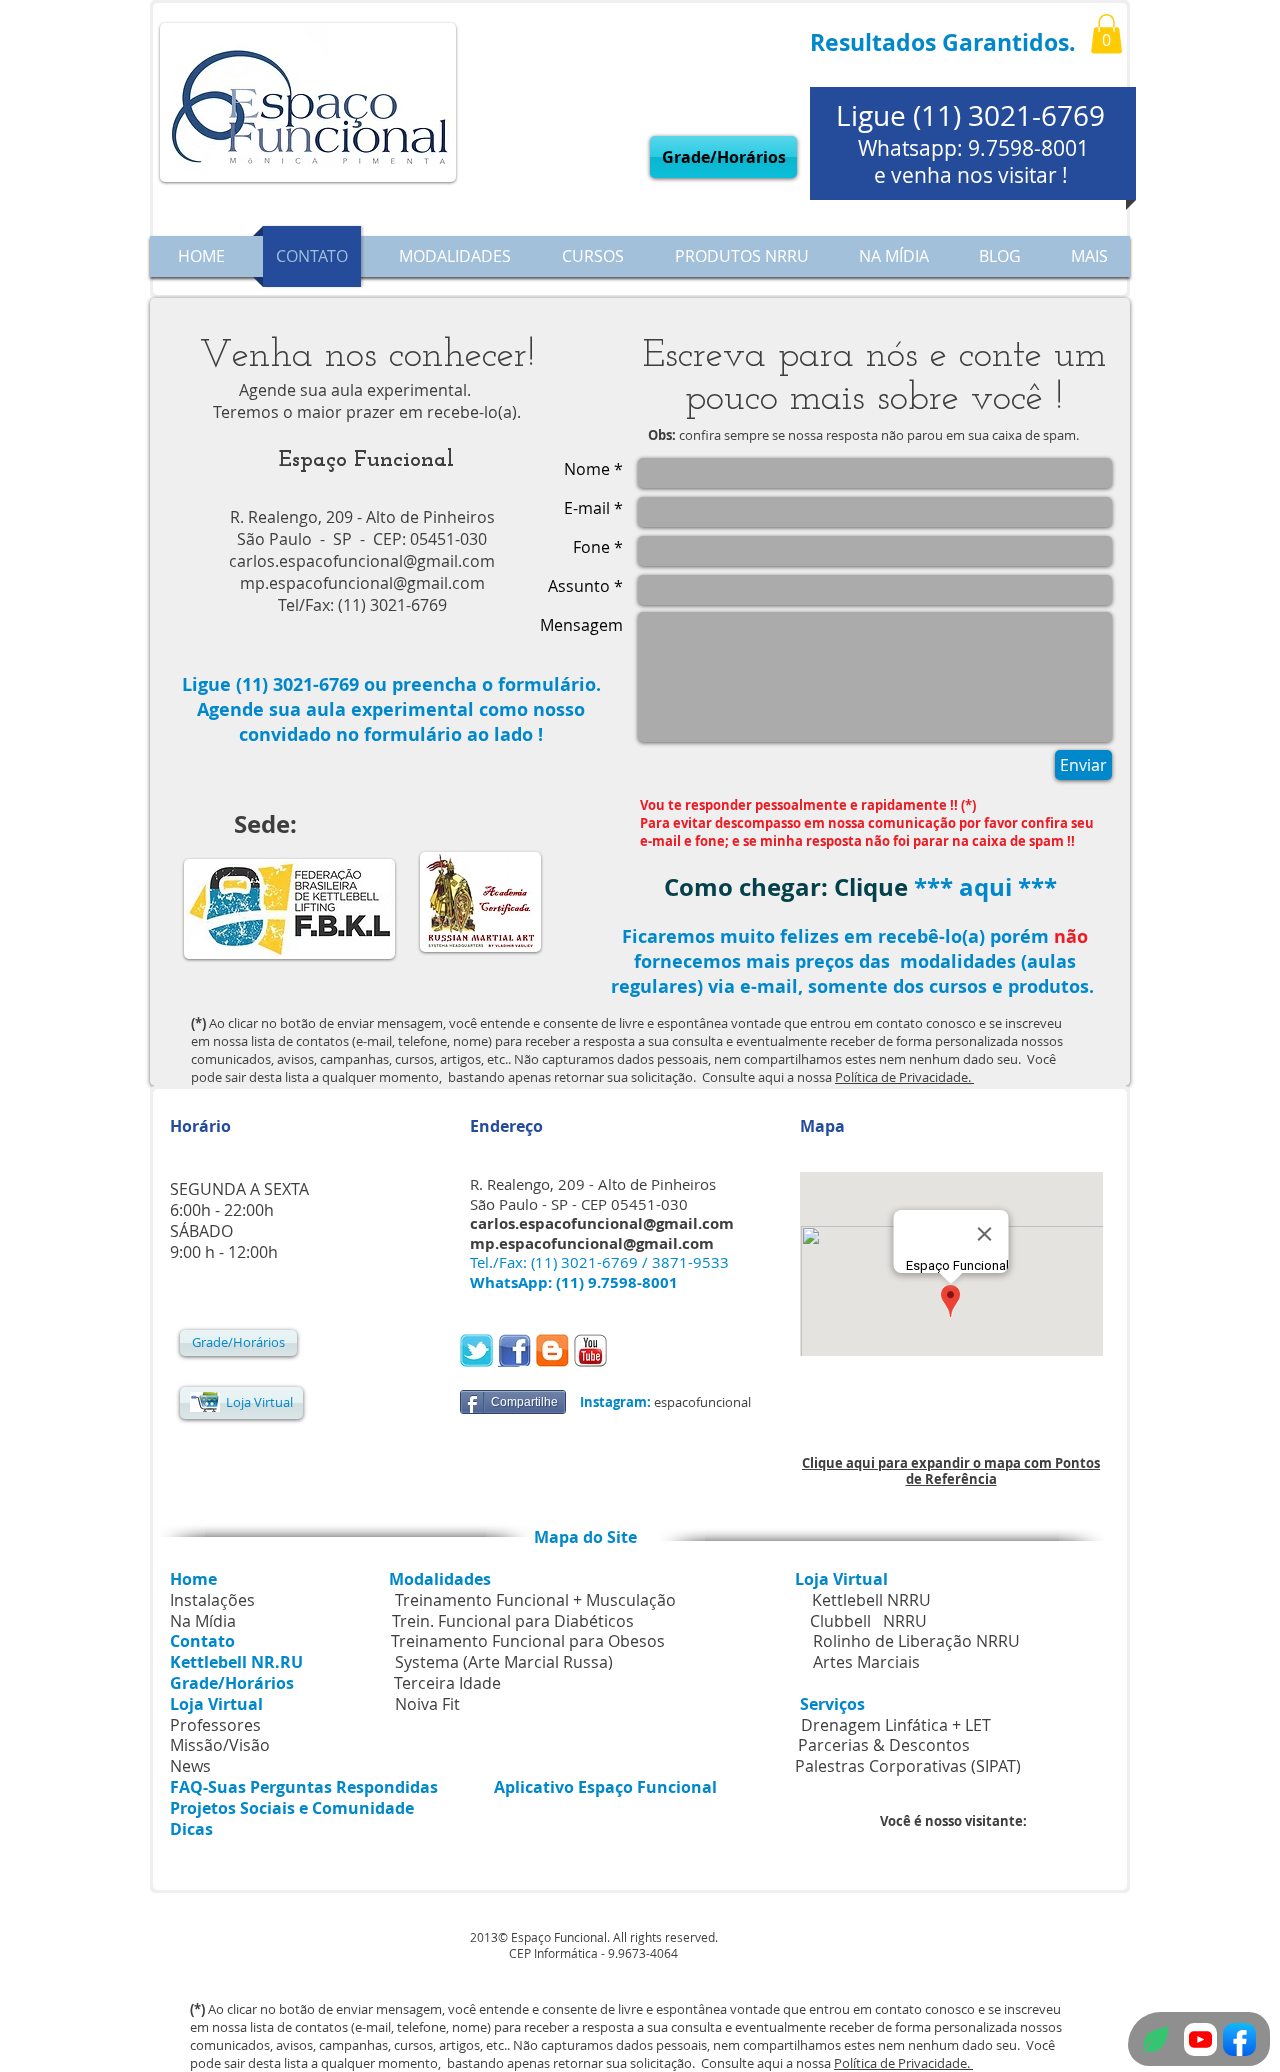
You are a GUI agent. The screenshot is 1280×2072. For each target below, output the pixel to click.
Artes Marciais (866, 1662)
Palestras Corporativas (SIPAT (905, 1766)
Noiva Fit (427, 1704)
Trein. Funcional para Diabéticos (513, 1621)
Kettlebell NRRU (871, 1600)
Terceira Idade (447, 1683)
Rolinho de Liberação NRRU (916, 1641)
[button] (1106, 33)
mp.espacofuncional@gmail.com (362, 583)
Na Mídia (203, 1621)
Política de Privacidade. (904, 1077)
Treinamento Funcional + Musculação (537, 1600)
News (190, 1766)
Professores (215, 1725)
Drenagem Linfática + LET (896, 1725)
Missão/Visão (220, 1745)
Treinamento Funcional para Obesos (528, 1641)
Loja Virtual (841, 1579)
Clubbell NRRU (868, 1621)
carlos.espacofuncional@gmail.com (362, 561)
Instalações (212, 1600)
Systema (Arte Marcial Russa (501, 1662)
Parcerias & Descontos (798, 1745)
